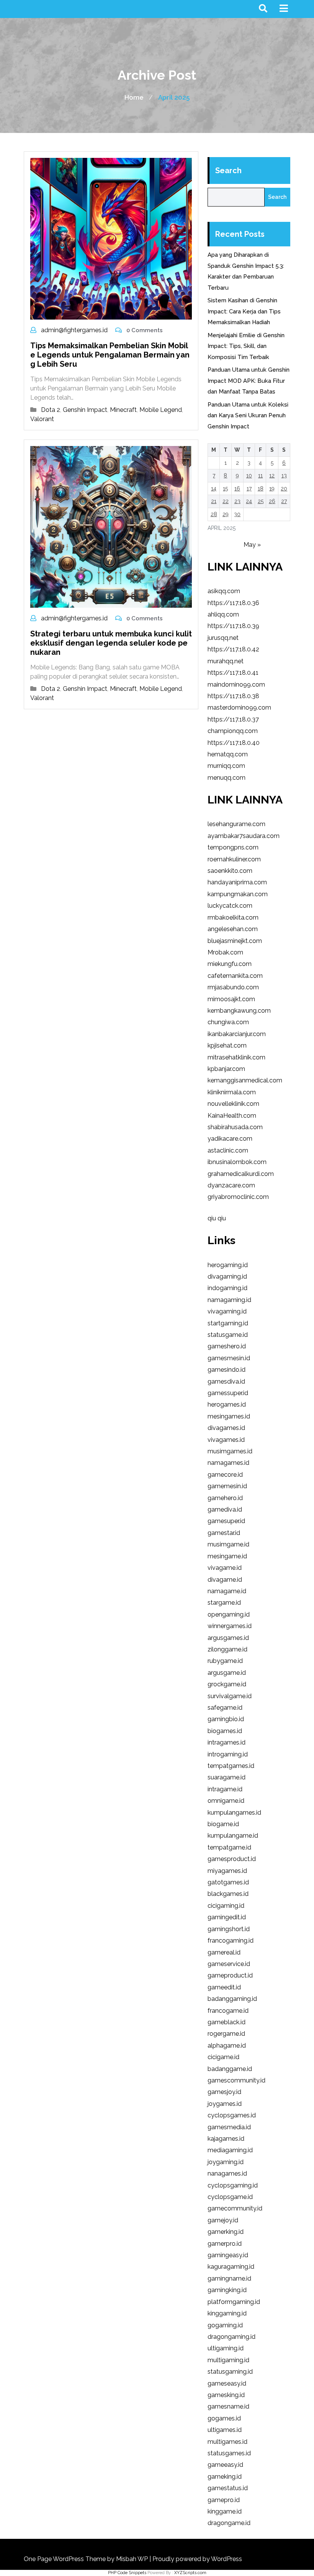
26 (272, 501)
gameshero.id (227, 1346)
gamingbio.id (226, 1719)
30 (237, 514)
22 (226, 501)
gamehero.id (225, 1498)
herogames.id (227, 1404)
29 (226, 514)
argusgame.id (227, 1673)
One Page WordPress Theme (65, 2559)
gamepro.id (224, 2500)
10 (249, 476)
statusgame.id (228, 1335)
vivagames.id (226, 1440)
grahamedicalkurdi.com (241, 1174)
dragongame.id (229, 2523)
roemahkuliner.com (234, 859)
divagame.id (225, 1580)
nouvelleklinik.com (233, 1104)
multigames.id (227, 2442)
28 (214, 514)
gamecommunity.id (235, 2208)
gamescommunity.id (236, 2080)
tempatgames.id (231, 1766)
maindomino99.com (236, 685)
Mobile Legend (161, 410)
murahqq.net (226, 661)
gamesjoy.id (224, 2092)
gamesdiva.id (226, 1381)
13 (284, 476)
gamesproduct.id (232, 1859)
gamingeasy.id (228, 2255)
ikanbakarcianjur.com (237, 1034)
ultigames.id (225, 2430)
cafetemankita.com (235, 976)
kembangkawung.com (239, 1011)
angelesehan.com (233, 929)
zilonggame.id (227, 1649)
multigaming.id (228, 2360)
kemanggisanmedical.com (245, 1080)
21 (214, 501)
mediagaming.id (230, 2150)
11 (260, 476)
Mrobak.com (225, 952)
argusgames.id (228, 1638)
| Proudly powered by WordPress (196, 2559)
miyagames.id (227, 1871)
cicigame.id (223, 2057)
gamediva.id (225, 1509)
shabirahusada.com (235, 1127)
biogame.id (223, 1824)
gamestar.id (224, 1533)
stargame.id (224, 1603)
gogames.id (224, 2418)
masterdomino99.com (239, 708)
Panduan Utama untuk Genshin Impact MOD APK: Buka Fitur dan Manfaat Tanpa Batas (249, 381)
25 (261, 501)
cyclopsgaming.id (233, 2185)
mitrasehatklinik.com (236, 1057)
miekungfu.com (230, 964)
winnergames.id (230, 1626)
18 (261, 489)
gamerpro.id (225, 2244)
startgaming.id (228, 1323)
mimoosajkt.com (231, 999)
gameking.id (225, 2477)
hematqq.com (228, 754)
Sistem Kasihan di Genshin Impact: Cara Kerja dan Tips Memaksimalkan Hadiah (244, 311)
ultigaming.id (226, 2348)
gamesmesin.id (229, 1358)
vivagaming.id (227, 1311)
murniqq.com (226, 766)
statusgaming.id (230, 2372)
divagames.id (226, 1428)
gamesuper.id (226, 1521)
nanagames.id (227, 2173)
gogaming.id (225, 2325)
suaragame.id (227, 1777)
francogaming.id (231, 1941)
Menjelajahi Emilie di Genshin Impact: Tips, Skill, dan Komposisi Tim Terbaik (246, 346)
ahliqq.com (223, 614)
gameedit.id (224, 1987)
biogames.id (225, 1731)
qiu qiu (217, 1218)
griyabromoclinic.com (238, 1197)
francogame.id (228, 2011)
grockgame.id (227, 1684)
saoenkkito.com (230, 871)
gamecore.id (225, 1475)
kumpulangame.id (233, 1836)
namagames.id (228, 1463)
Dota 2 (51, 410)
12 (272, 476)
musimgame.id (228, 1544)
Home (134, 97)
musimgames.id (230, 1451)
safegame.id (225, 1708)
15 (225, 489)
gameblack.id (227, 2022)
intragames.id (227, 1742)
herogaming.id (228, 1265)
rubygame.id (225, 1661)
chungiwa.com (228, 1022)
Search (228, 171)
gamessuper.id (228, 1393)
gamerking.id (226, 2232)
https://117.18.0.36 (233, 603)
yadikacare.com (230, 1139)
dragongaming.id (231, 2337)
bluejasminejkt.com (235, 941)
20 (284, 489)
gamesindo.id (227, 1370)
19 (272, 489)
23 (237, 501)
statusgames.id (229, 2453)
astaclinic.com (228, 1150)
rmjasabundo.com (233, 987)
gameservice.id (229, 1964)
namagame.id (227, 1591)
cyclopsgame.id (230, 2197)
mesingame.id (227, 1556)
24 (249, 501)
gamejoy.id (223, 2220)
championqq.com (233, 731)
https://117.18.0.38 (233, 696)
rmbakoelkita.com (233, 917)
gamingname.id (229, 2278)
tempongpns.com (233, 847)
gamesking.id (226, 2395)
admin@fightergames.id (74, 330)
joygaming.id (226, 2162)
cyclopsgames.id (232, 2115)
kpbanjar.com (226, 1069)
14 (214, 489)
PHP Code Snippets (127, 2573)
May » (252, 545)
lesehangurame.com (236, 824)
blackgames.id (228, 1894)
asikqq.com (224, 591)
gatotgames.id (228, 1882)
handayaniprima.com (237, 882)
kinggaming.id (227, 2313)
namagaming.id (229, 1300)
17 (249, 489)
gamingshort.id (229, 1929)
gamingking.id (227, 2290)
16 (237, 489)
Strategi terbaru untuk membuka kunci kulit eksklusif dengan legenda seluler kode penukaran (111, 643)
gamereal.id (224, 1952)
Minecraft (123, 410)
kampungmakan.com (238, 894)
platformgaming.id (234, 2302)
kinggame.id (225, 2511)
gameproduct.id (230, 1975)
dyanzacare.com (231, 1185)
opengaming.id (229, 1614)
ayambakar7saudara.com (244, 836)
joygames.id (225, 2104)
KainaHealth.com (232, 1116)
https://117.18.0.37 (233, 719)
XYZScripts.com (190, 2573)
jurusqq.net (223, 638)
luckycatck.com (230, 906)
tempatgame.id (229, 1847)
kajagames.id (226, 2139)
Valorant (42, 419)
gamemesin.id (227, 1486)
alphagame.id (227, 2046)
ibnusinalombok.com (237, 1162)
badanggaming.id (232, 1999)
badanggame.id (230, 2069)
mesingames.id (229, 1416)
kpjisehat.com (227, 1045)
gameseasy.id (227, 2383)
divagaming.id (227, 1277)
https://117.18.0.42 (233, 649)
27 (284, 501)
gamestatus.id (228, 2488)
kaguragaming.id (231, 2267)
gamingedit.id (227, 1917)
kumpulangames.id (234, 1813)
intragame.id (225, 1789)
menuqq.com (227, 778)
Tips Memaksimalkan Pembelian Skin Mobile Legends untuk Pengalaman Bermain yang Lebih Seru (110, 355)
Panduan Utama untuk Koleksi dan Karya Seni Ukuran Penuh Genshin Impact (248, 416)
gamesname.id (228, 2406)
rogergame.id (226, 2034)
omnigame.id (226, 1801)
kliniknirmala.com (232, 1092)
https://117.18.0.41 (233, 673)
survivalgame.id (230, 1696)
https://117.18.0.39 (233, 626)
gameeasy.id (225, 2465)
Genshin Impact (85, 410)
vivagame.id (225, 1568)
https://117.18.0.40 (234, 743)
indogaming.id (227, 1288)
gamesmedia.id (229, 2127)
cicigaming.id (226, 1906)
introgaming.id (228, 1754)
